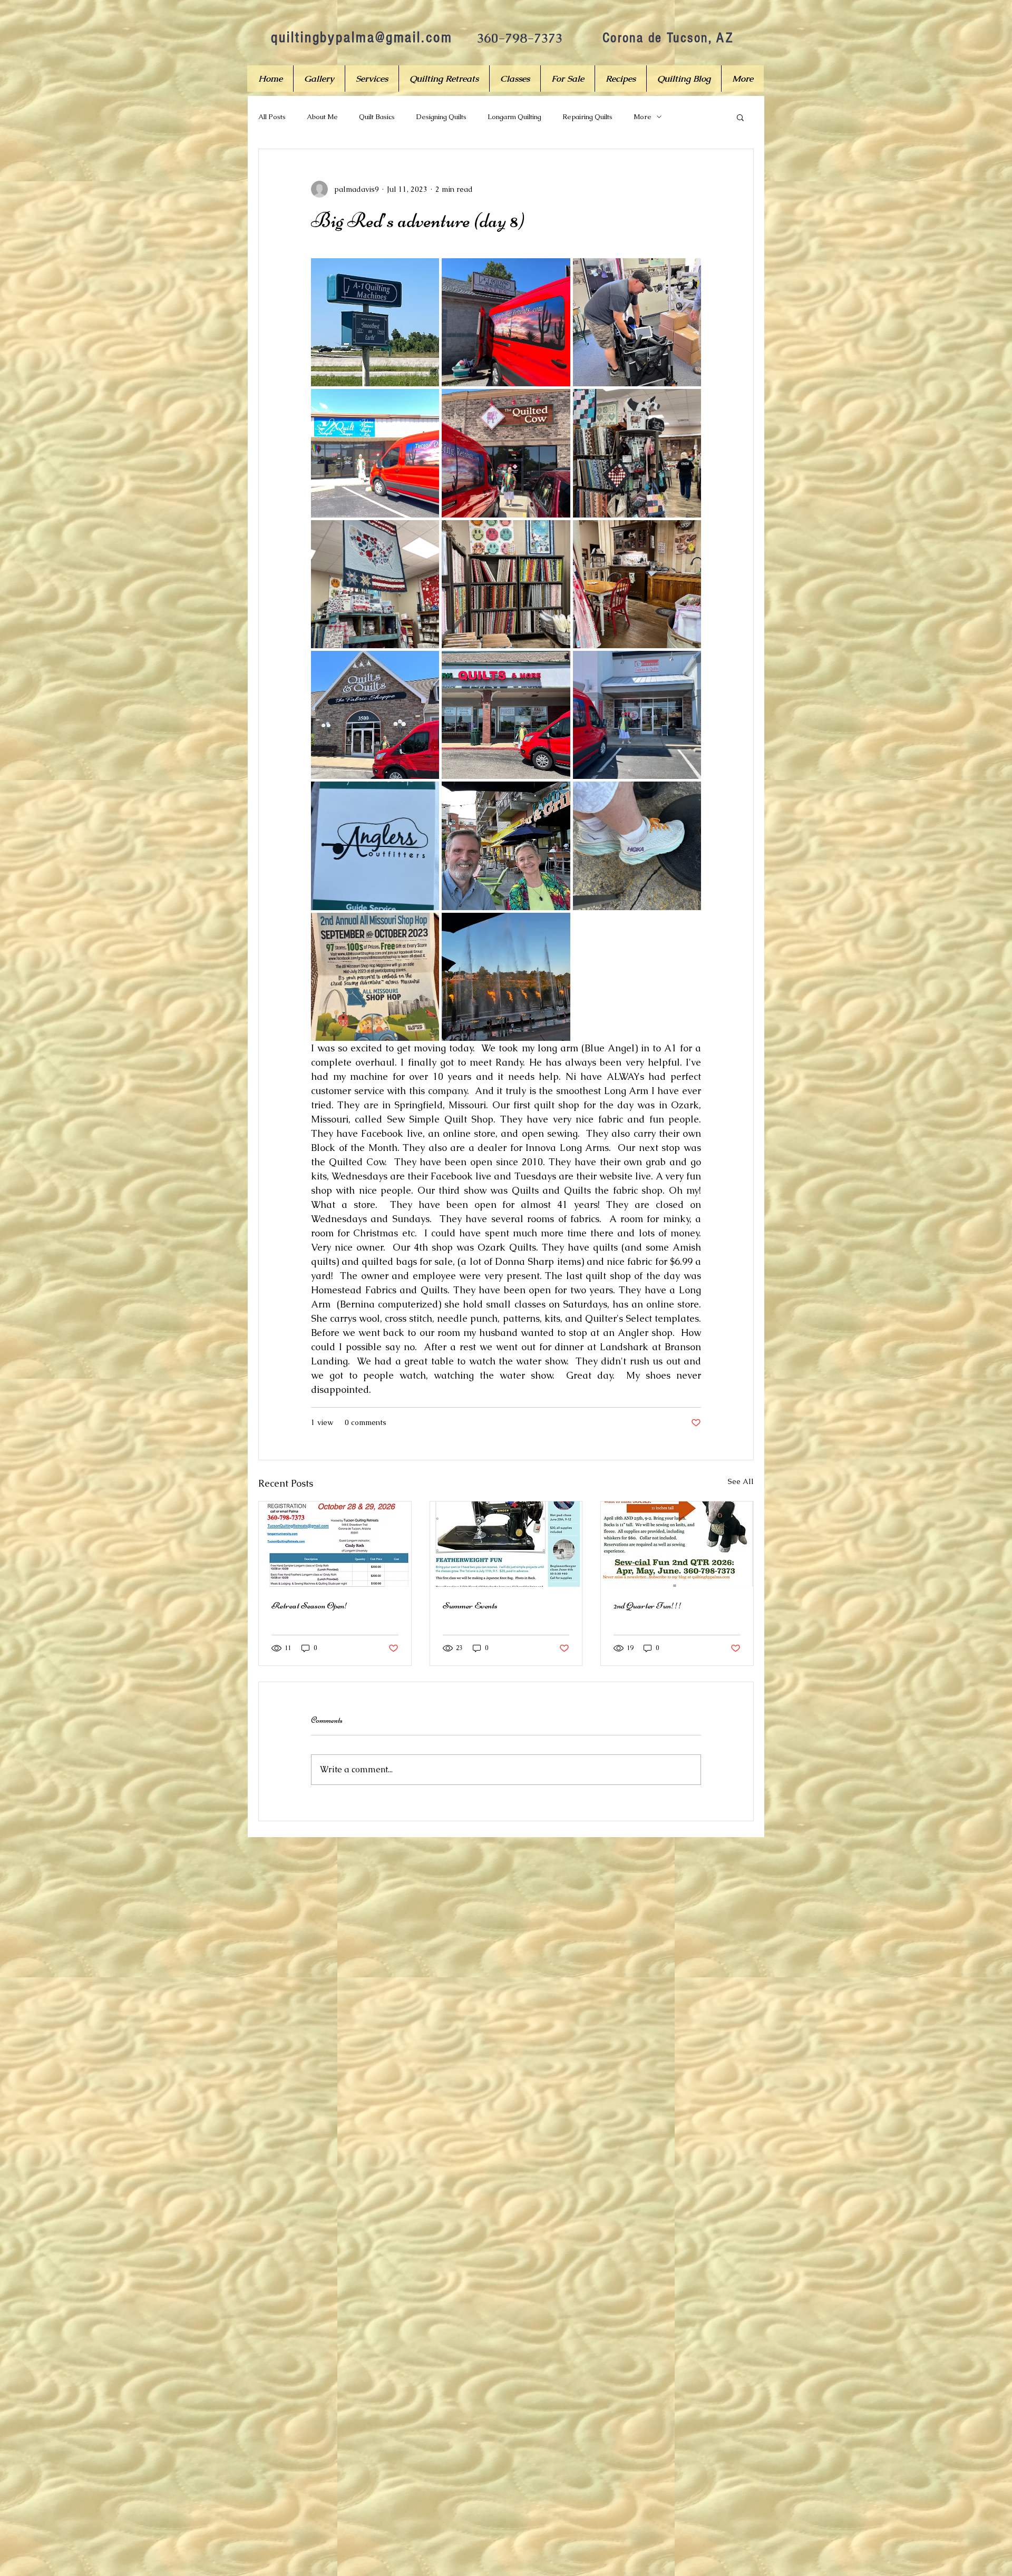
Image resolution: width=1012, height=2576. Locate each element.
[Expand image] (375, 322)
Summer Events (470, 1605)
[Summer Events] (506, 1544)
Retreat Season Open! (310, 1605)
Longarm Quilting (514, 117)
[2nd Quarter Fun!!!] (677, 1544)
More (643, 117)
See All (741, 1481)
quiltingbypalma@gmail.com (362, 37)
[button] (740, 117)
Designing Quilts (441, 117)
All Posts (272, 117)
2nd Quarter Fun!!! (648, 1605)
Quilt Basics (377, 117)
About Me (322, 117)
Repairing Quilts (587, 117)
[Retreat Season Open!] (335, 1544)
